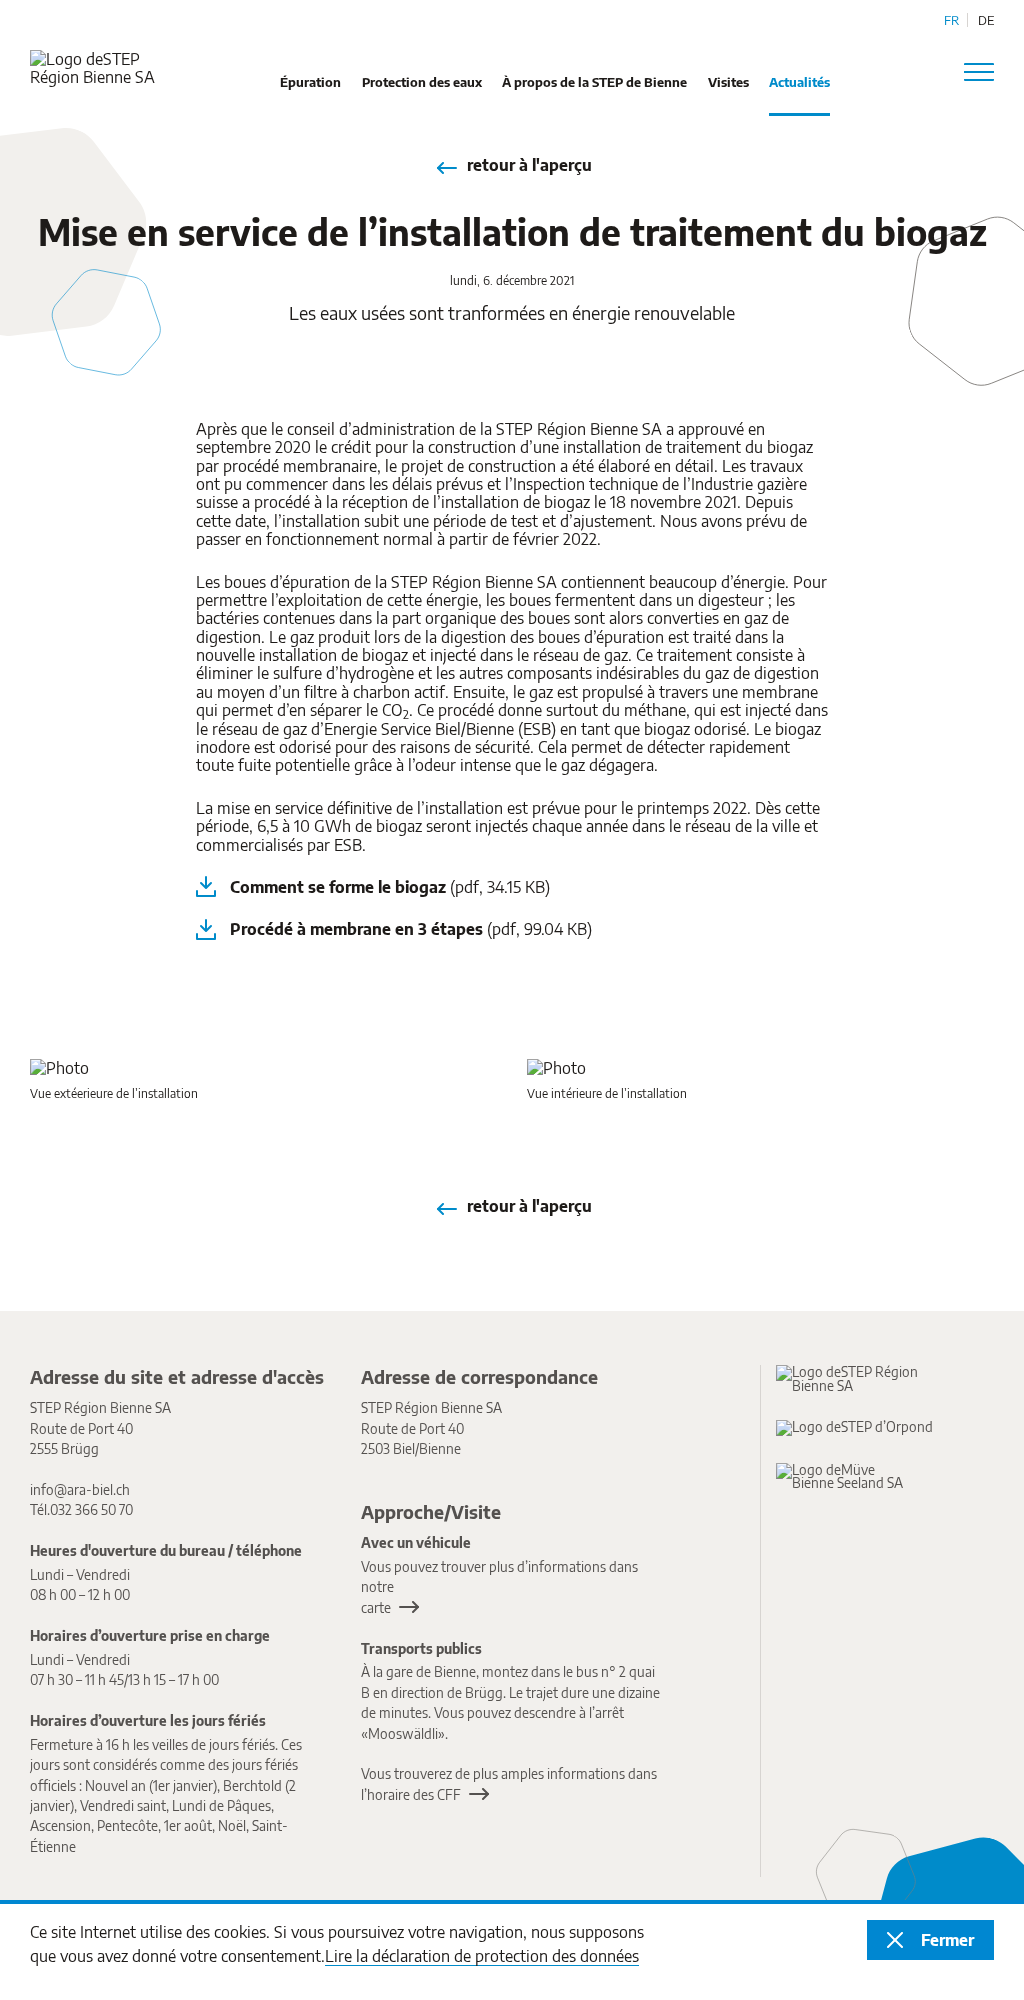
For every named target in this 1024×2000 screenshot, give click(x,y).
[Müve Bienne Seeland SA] (862, 1476)
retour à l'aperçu (529, 165)
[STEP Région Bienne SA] (862, 1378)
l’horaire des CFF (411, 1794)
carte (376, 1607)
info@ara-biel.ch (80, 1489)
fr (951, 20)
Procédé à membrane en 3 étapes (411, 929)
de (986, 20)
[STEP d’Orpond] (862, 1428)
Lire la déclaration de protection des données (482, 1956)
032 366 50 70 (91, 1509)
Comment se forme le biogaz (390, 887)
